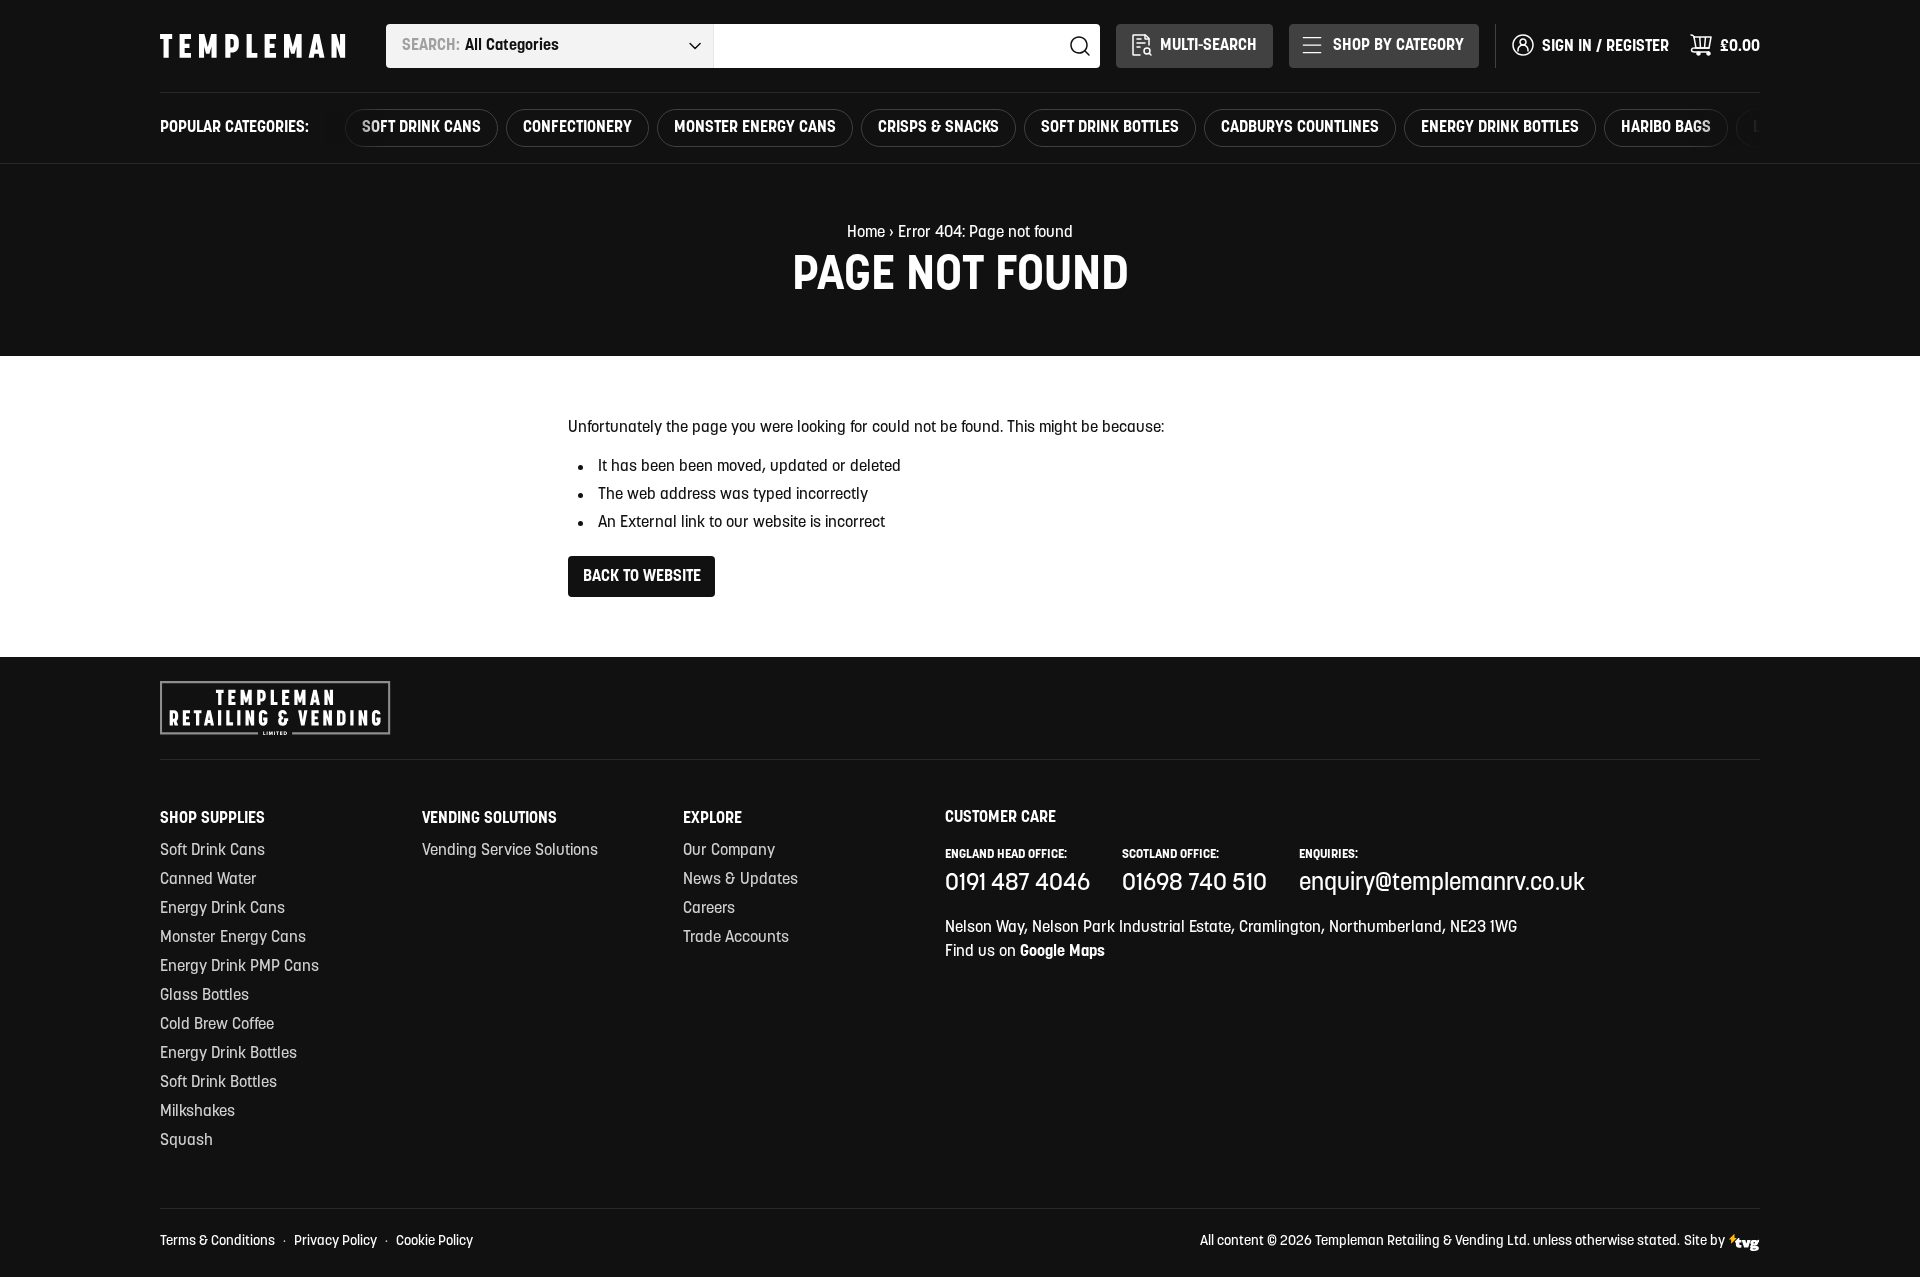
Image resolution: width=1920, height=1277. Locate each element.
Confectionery (577, 128)
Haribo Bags (1666, 128)
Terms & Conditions (217, 1241)
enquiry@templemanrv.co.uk (1442, 884)
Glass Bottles (204, 996)
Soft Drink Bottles (1110, 128)
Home (866, 233)
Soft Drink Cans (421, 128)
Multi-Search (1208, 46)
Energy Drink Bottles (1500, 128)
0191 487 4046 (1017, 884)
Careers (709, 909)
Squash (186, 1141)
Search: (431, 46)
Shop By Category (1398, 46)
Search (1080, 46)
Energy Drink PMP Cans (239, 967)
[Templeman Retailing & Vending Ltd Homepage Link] (253, 46)
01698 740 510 (1194, 884)
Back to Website (642, 577)
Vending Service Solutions (510, 851)
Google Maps (1062, 952)
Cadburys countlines (1300, 128)
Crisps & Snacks (938, 128)
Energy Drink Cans (222, 909)
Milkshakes (197, 1112)
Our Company (729, 851)
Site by (1704, 1241)
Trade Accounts (736, 938)
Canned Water (208, 880)
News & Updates (740, 880)
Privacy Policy (335, 1241)
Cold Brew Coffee (217, 1025)
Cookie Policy (434, 1241)
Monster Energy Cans (755, 128)
